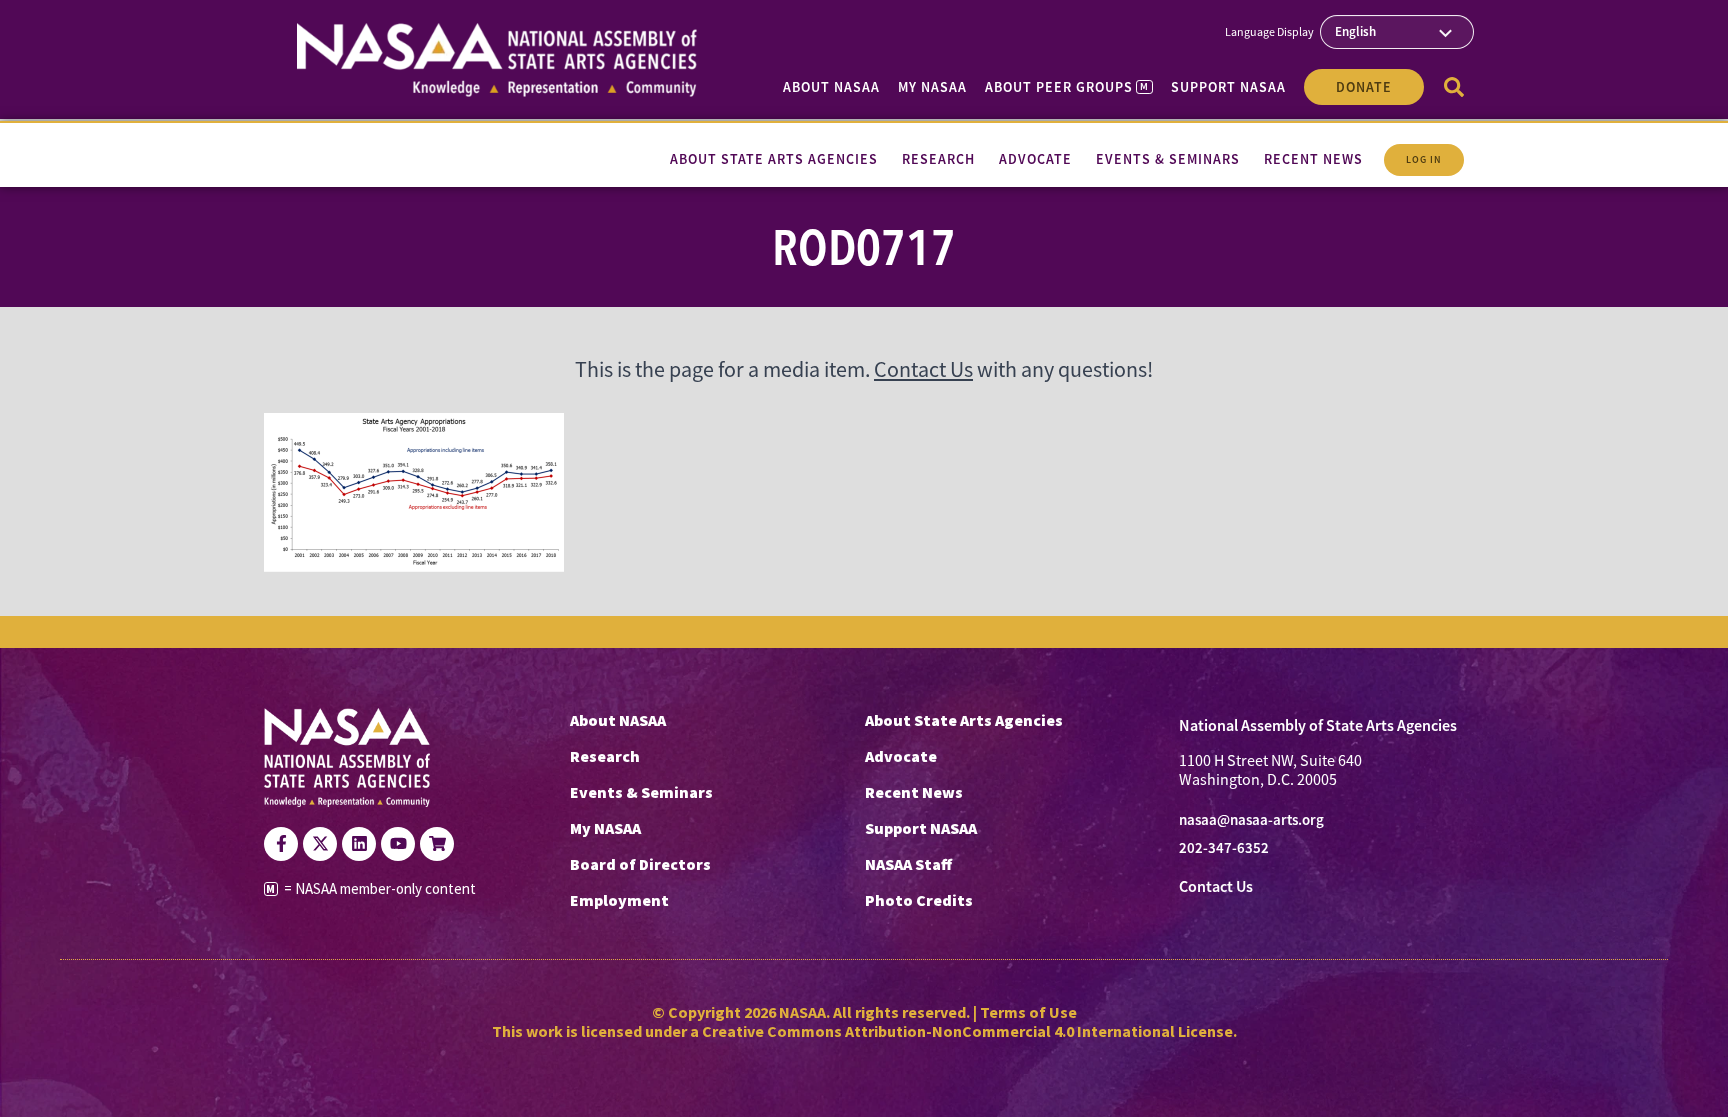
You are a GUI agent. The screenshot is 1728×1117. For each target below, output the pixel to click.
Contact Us (923, 369)
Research (605, 756)
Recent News (914, 792)
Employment (619, 900)
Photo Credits (919, 900)
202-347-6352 (1224, 848)
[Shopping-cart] (437, 844)
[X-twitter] (320, 844)
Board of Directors (640, 864)
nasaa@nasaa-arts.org (1251, 820)
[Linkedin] (359, 844)
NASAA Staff (908, 864)
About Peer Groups (1066, 87)
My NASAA (932, 87)
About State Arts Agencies (964, 720)
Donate (1364, 87)
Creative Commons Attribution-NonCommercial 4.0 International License (967, 1031)
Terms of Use (1028, 1012)
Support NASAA (1228, 87)
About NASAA (831, 87)
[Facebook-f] (281, 844)
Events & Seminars (641, 792)
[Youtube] (398, 844)
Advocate (901, 756)
